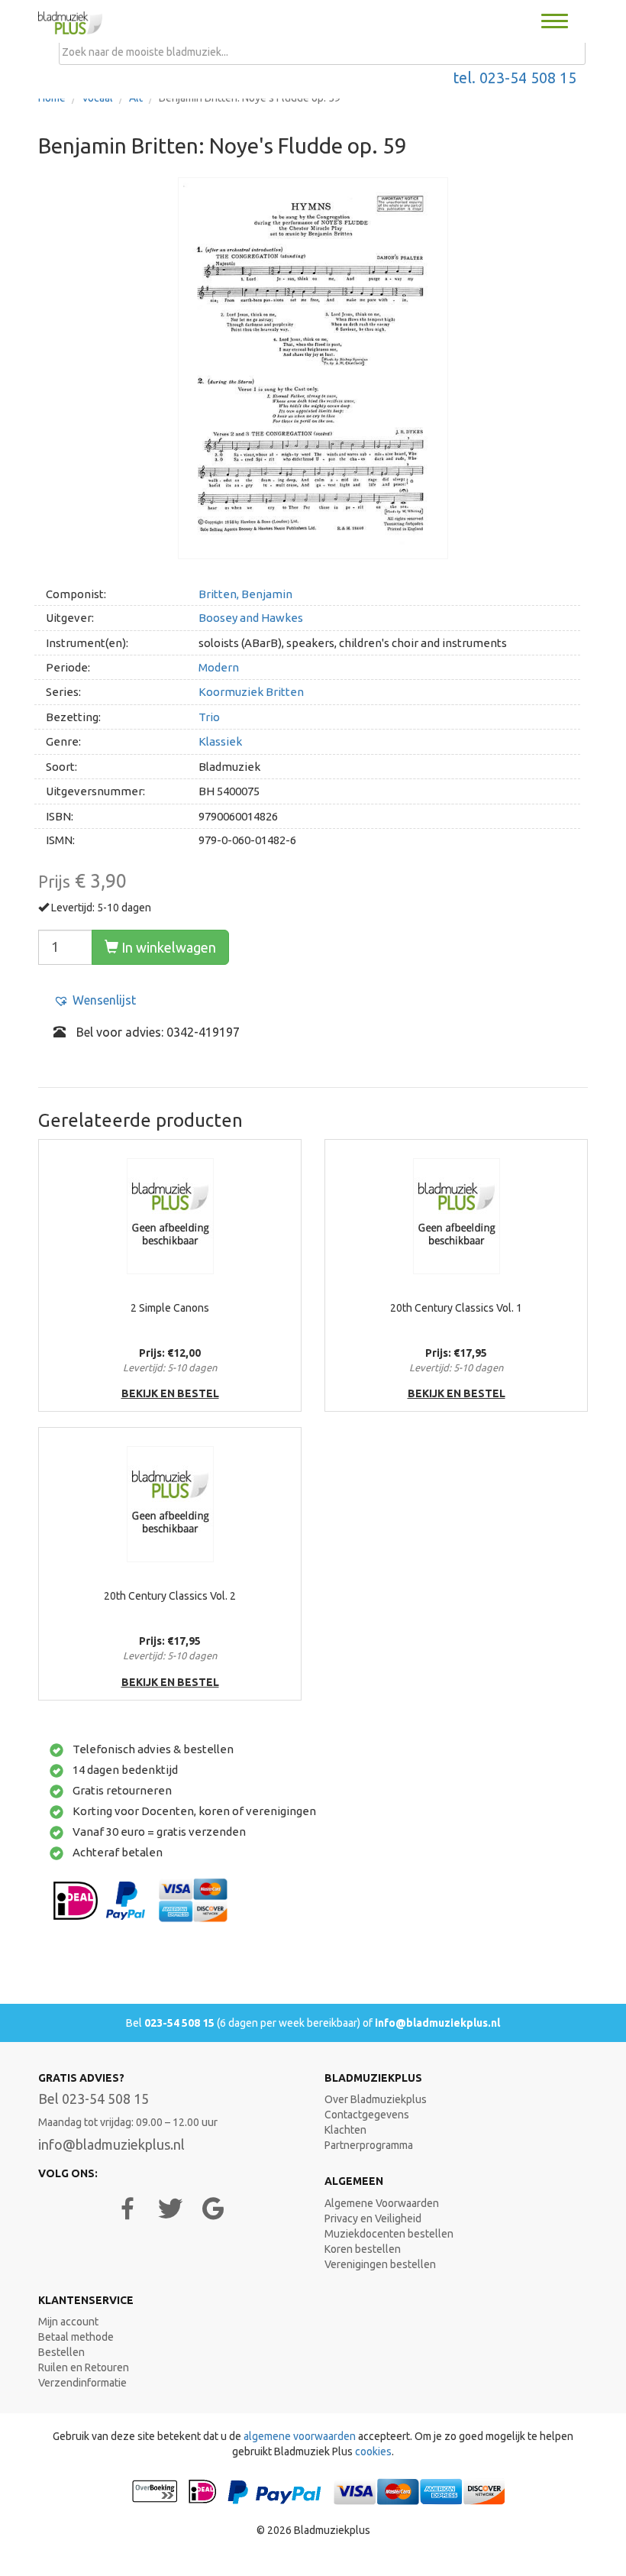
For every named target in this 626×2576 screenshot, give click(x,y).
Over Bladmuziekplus (376, 2099)
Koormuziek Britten (251, 692)
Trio (209, 717)
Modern (219, 667)
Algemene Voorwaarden (382, 2203)
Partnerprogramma (369, 2145)
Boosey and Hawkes (251, 618)
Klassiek (220, 741)
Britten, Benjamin (245, 594)
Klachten (345, 2130)
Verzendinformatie (82, 2383)
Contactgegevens (367, 2115)
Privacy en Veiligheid (373, 2218)
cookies (373, 2451)
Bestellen (61, 2352)
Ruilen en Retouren (84, 2367)
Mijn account (68, 2322)
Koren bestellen (363, 2249)
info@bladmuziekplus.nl (437, 2023)
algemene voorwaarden (300, 2436)
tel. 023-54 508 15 (515, 78)
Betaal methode (76, 2337)
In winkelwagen (167, 947)
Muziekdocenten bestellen (389, 2234)
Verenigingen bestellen (380, 2264)
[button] (95, 1000)
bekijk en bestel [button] (170, 1393)
